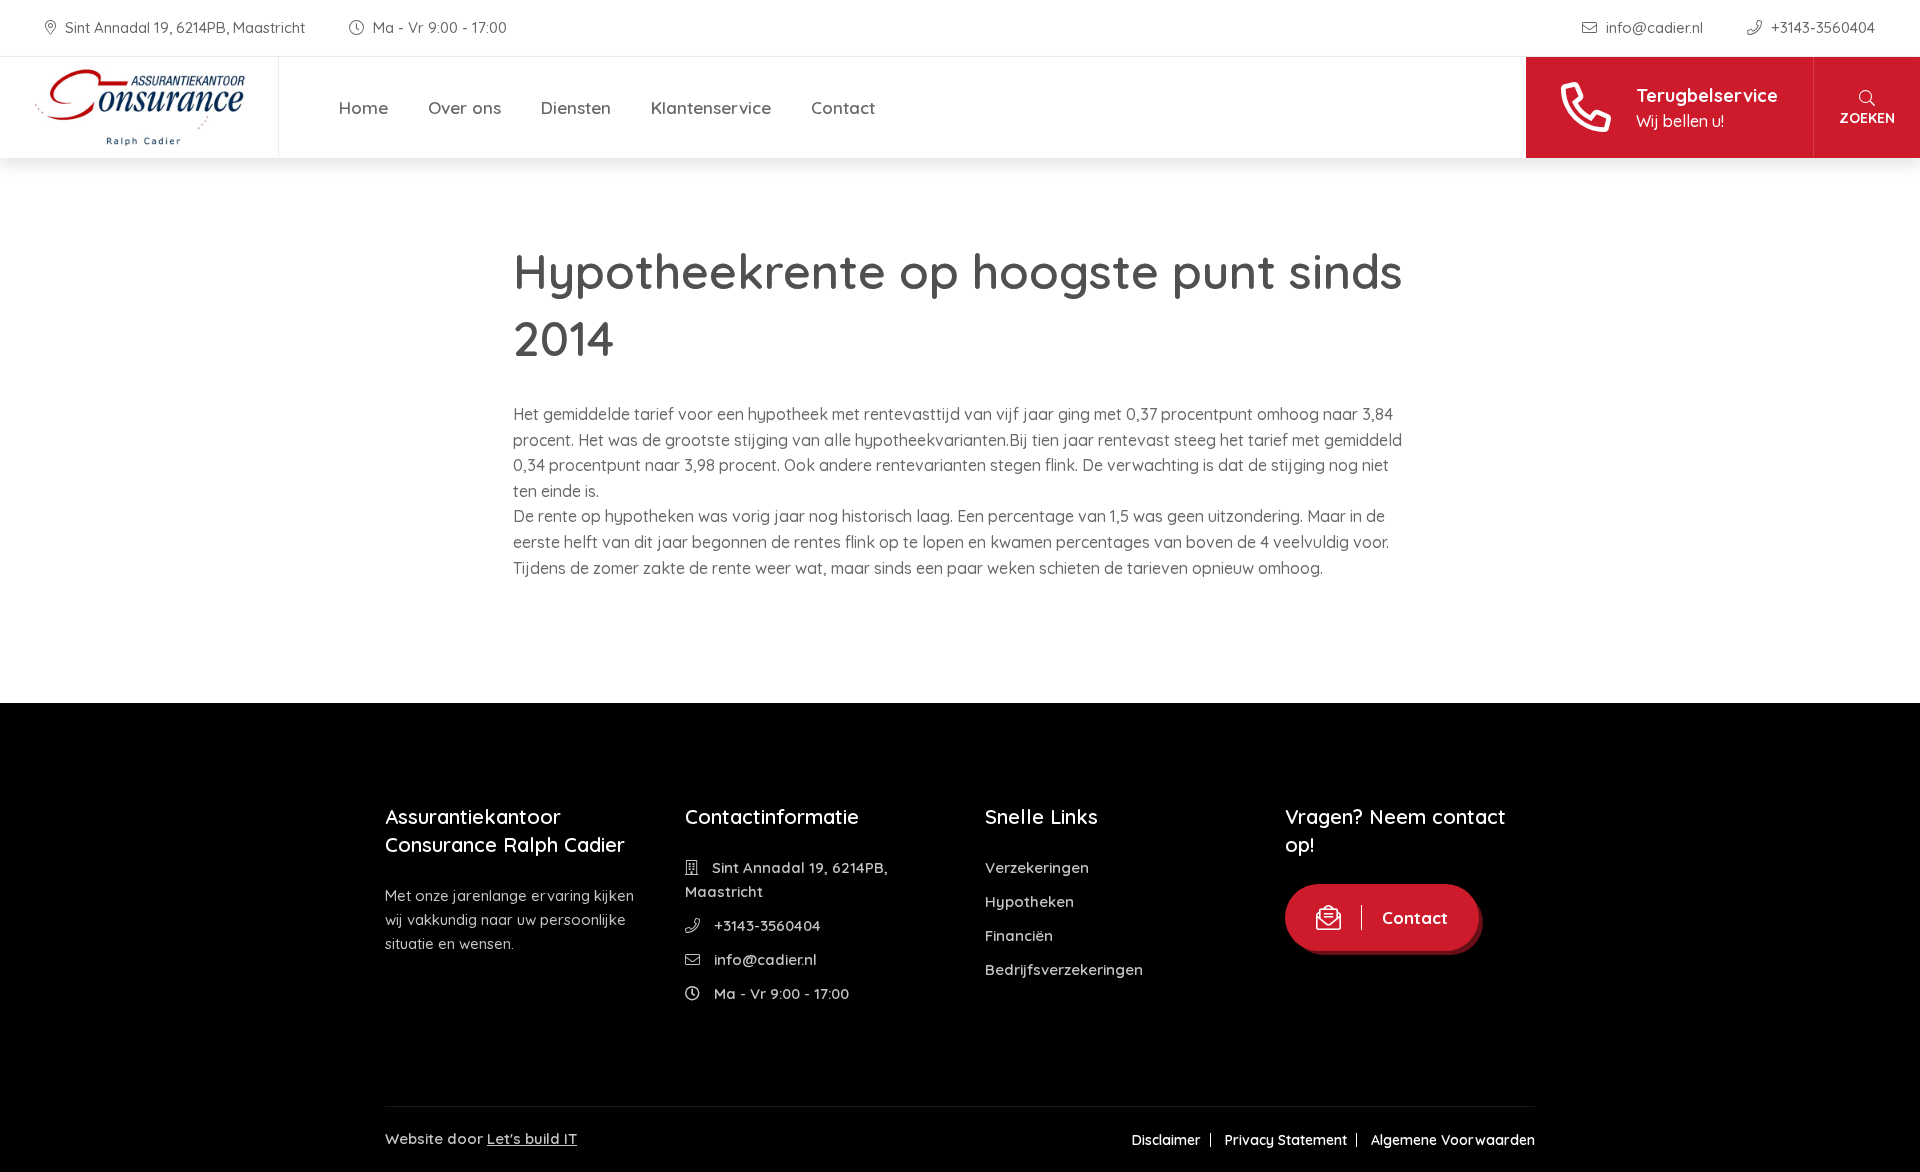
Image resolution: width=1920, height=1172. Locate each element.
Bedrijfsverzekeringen (1064, 969)
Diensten (576, 107)
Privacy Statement (1286, 1140)
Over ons (464, 107)
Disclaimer (1166, 1140)
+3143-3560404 (1821, 27)
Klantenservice (711, 107)
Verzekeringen (1037, 867)
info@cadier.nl (1654, 27)
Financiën (1019, 935)
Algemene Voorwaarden (1453, 1140)
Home (363, 107)
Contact (843, 107)
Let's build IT (532, 1138)
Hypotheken (1029, 901)
